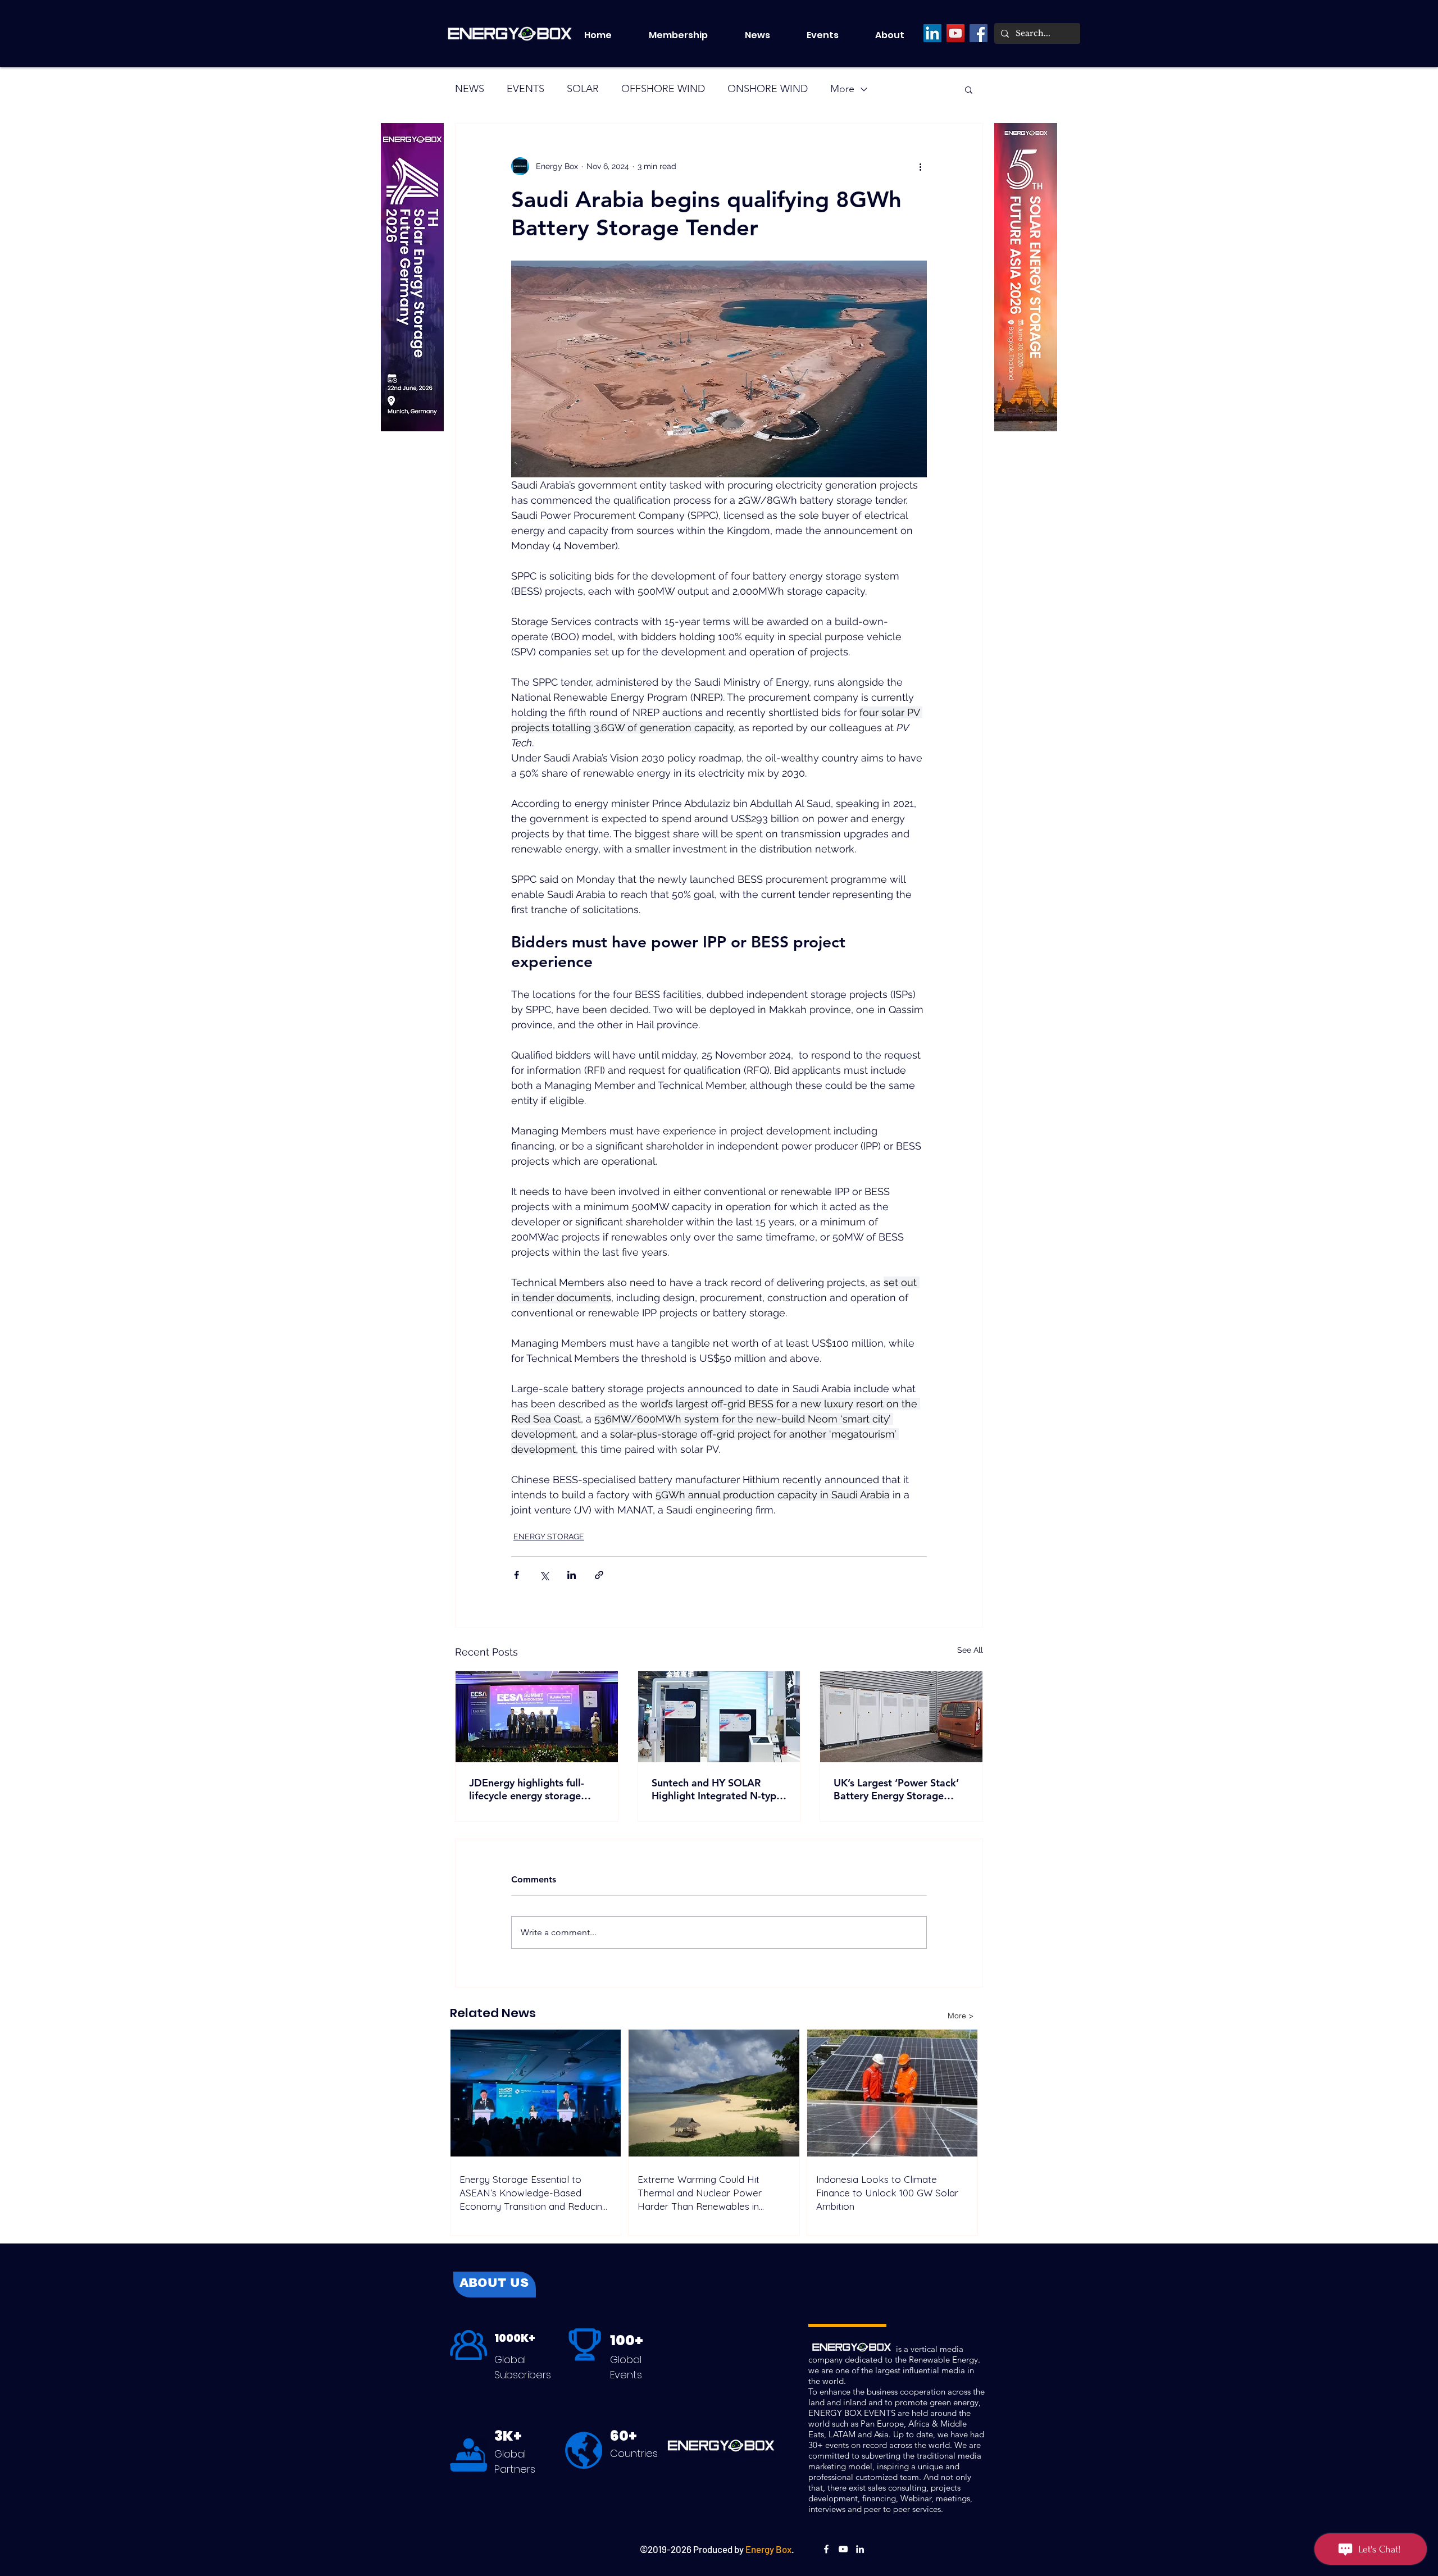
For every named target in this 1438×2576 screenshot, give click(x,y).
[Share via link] (599, 1575)
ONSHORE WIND (768, 89)
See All (970, 1650)
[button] (832, 35)
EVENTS (525, 89)
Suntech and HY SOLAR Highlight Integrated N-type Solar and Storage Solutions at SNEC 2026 (717, 1789)
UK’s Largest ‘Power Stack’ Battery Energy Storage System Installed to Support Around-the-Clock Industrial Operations (898, 1789)
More (842, 89)
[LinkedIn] (932, 33)
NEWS (470, 89)
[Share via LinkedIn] (572, 1575)
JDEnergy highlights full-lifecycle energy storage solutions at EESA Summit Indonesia (530, 1789)
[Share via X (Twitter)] (544, 1575)
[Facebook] (979, 33)
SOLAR (583, 89)
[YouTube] (955, 33)
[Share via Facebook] (517, 1575)
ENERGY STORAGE (549, 1537)
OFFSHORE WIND (663, 89)
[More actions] (920, 166)
